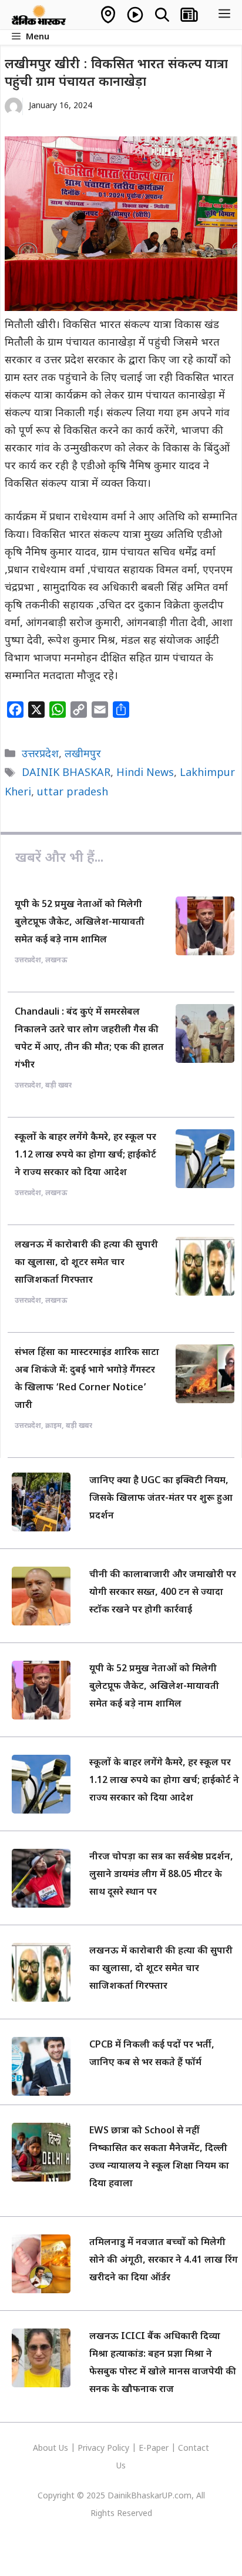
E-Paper (154, 2449)
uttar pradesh (73, 793)
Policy (118, 2449)
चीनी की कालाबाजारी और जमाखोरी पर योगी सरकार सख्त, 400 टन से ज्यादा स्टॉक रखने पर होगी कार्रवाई (163, 1593)
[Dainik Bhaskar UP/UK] (39, 15)
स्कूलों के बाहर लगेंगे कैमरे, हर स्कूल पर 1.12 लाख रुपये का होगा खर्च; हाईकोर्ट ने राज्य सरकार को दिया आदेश (85, 1155)
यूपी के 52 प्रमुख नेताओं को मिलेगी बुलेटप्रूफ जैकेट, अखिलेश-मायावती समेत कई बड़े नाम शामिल (80, 923)
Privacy (92, 2449)
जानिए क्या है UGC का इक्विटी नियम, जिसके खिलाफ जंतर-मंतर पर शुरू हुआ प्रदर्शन (161, 1499)
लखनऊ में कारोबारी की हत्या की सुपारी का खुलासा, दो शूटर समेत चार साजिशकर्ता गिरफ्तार (86, 1263)
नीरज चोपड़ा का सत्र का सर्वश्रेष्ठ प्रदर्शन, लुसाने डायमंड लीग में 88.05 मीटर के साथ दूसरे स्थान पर (161, 1875)
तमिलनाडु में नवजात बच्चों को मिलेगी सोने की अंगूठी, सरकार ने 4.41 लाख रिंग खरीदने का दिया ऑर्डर (164, 2261)
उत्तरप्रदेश (40, 755)
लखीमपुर (83, 755)
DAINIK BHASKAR (66, 773)
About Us (52, 2449)
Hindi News (145, 773)
